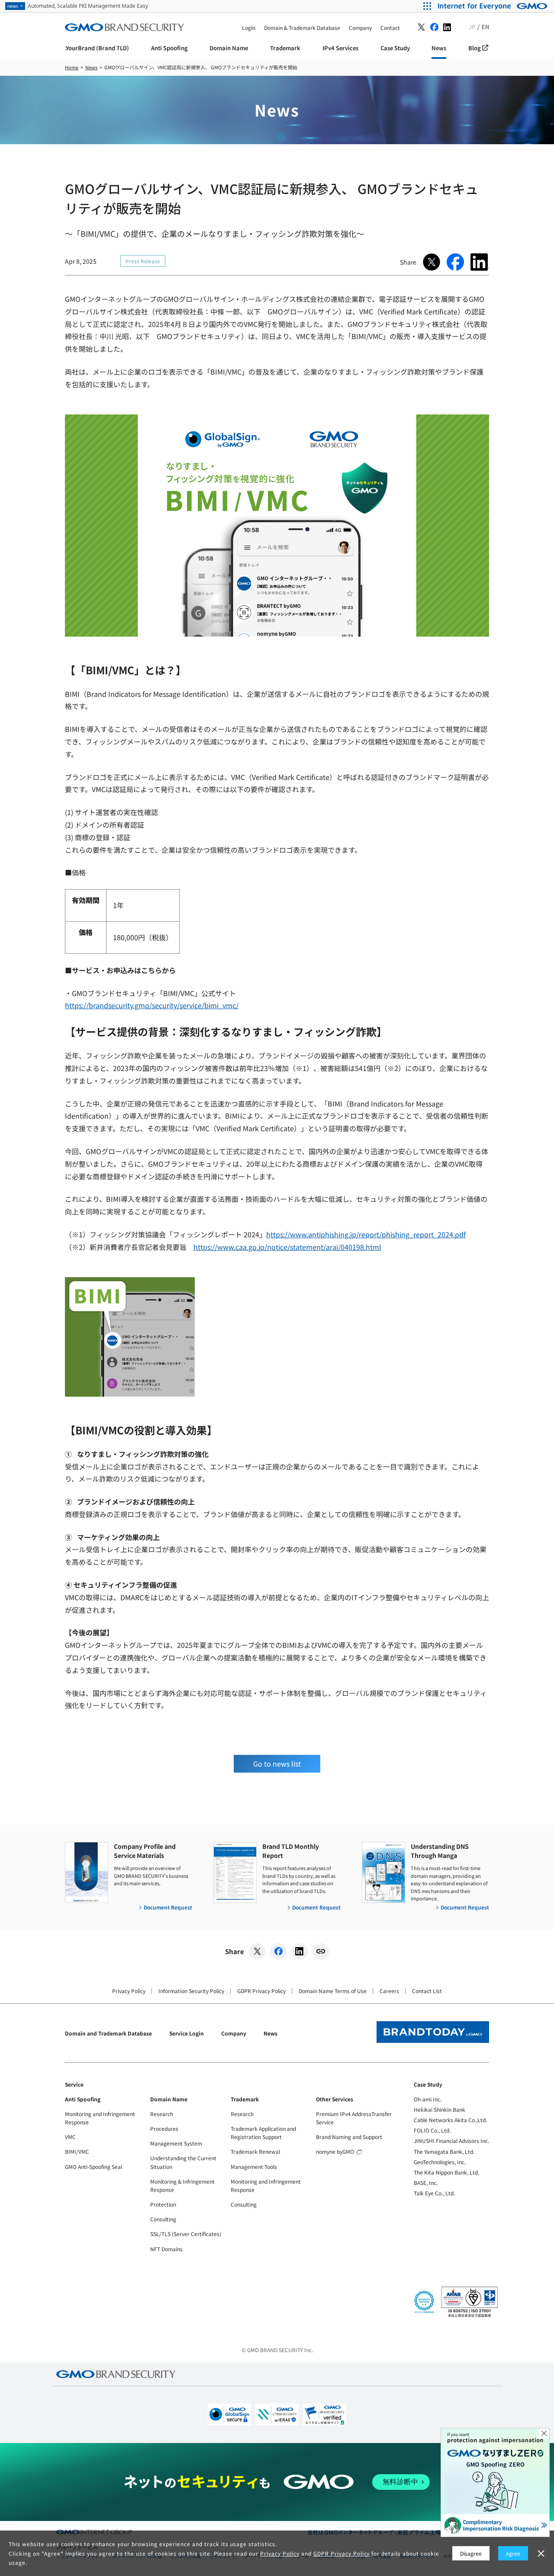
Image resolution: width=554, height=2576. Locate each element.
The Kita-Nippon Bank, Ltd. (446, 2172)
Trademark (245, 2099)
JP (472, 27)
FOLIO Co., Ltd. (432, 2130)
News (271, 2033)
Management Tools (254, 2167)
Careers (389, 1991)
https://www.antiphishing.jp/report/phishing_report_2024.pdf (366, 1234)
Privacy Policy (129, 1991)
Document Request (168, 1907)
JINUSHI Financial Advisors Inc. (451, 2141)
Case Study (428, 2084)
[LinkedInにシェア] (300, 1951)
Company (234, 2033)
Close (544, 2434)
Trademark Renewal (255, 2151)
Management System (176, 2143)
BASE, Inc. (426, 2183)
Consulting (163, 2219)
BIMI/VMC (77, 2151)
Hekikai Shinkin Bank (440, 2109)
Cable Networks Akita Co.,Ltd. (450, 2120)
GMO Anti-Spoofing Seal (93, 2167)
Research (162, 2114)
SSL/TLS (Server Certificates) (186, 2234)
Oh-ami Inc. (428, 2099)
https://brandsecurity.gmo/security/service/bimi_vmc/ (152, 1005)
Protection (163, 2204)
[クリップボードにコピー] (321, 1951)
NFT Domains (166, 2249)
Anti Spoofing (83, 2099)
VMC (70, 2137)
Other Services (335, 2099)
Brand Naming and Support (349, 2137)
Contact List (427, 1991)
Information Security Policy (191, 1991)
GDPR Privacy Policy (261, 1991)
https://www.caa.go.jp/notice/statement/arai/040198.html (287, 1247)
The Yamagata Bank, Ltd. (444, 2151)
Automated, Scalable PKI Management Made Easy (78, 6)
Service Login (187, 2033)
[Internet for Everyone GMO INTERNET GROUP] (494, 6)
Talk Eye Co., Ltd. (434, 2193)
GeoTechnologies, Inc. (440, 2162)
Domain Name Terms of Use (333, 1991)
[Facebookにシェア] (278, 1951)
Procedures (164, 2128)
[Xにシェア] (257, 1951)
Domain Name (169, 2099)
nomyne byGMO (335, 2151)
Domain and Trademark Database (108, 2033)
